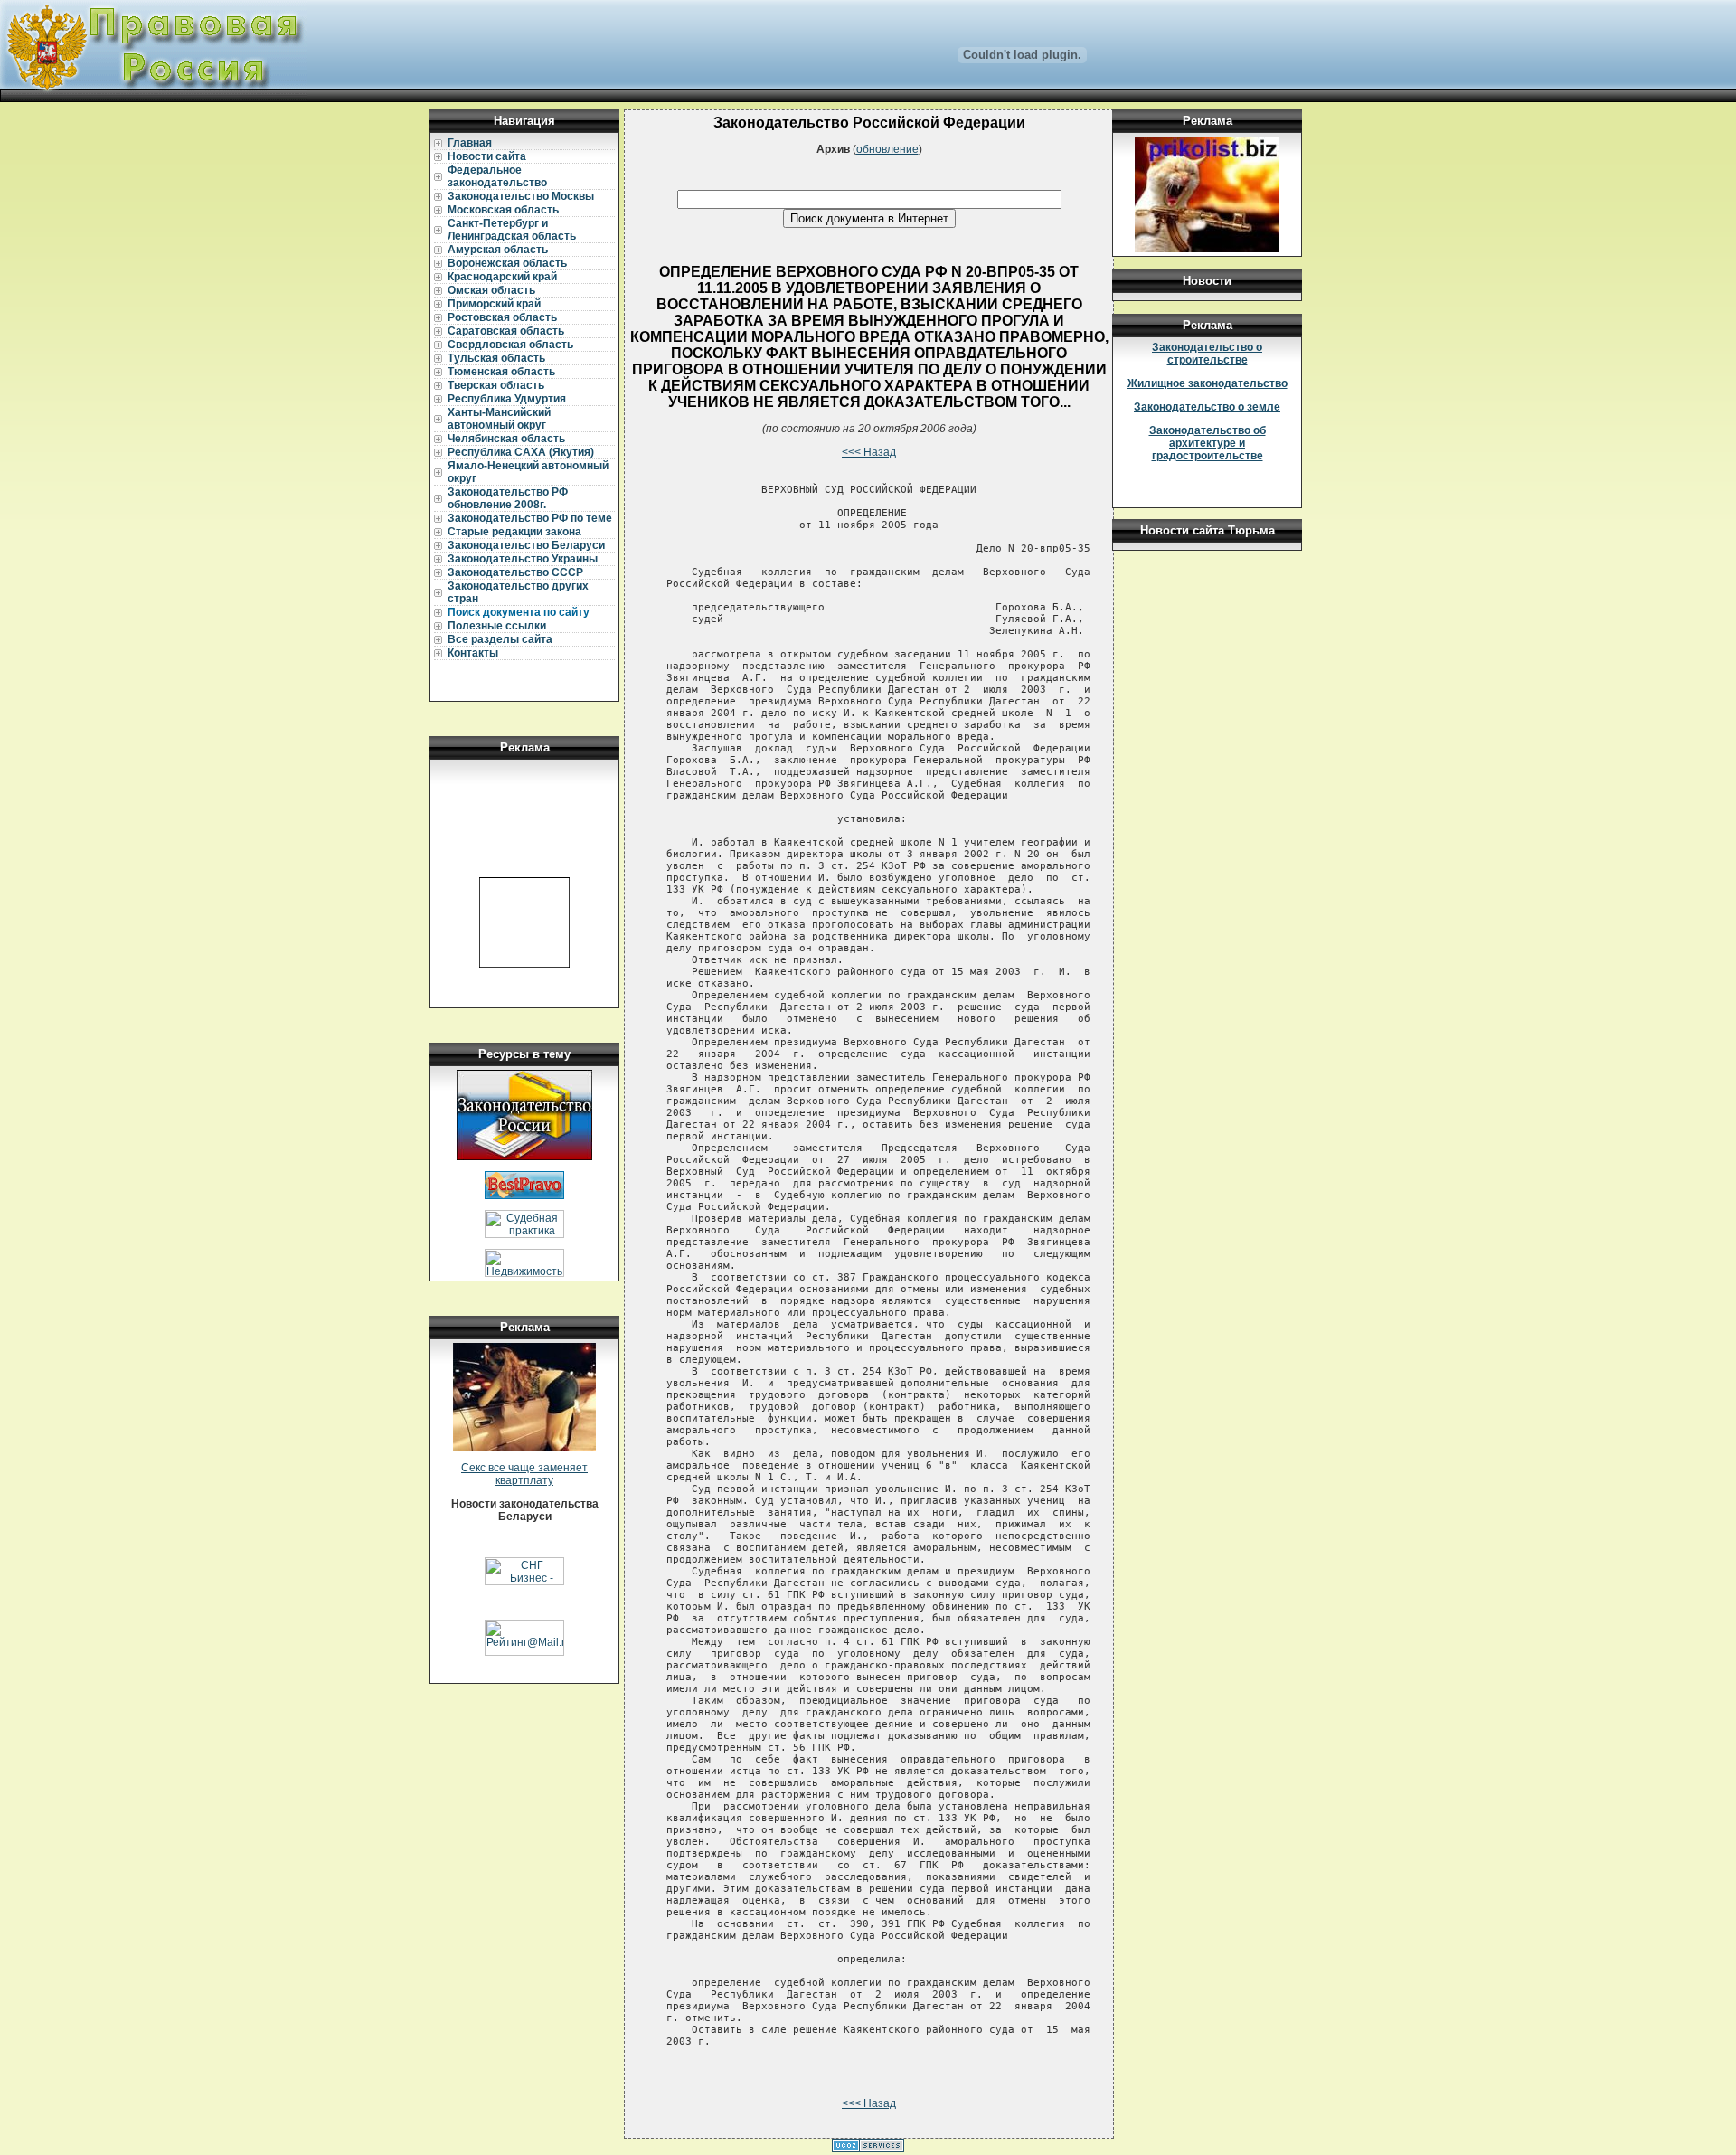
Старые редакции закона (514, 532)
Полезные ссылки (497, 626)
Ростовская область (502, 317)
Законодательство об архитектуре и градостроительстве (1208, 443)
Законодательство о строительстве (1207, 354)
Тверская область (496, 385)
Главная (470, 143)
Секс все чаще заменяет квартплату (524, 1474)
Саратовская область (506, 331)
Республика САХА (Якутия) (521, 452)
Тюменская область (501, 372)
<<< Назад (869, 452)
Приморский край (494, 304)
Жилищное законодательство (1208, 383)
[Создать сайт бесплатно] (868, 2149)
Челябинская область (506, 439)
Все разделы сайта (500, 639)
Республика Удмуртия (507, 399)
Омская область (491, 290)
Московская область (503, 210)
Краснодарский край (502, 277)
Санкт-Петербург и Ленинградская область (512, 230)
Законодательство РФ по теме (530, 518)
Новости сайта (487, 156)
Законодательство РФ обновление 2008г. (508, 498)
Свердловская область (510, 345)
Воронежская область (507, 263)
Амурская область (498, 250)
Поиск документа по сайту (519, 612)
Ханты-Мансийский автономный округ (499, 419)
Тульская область (496, 358)
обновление (887, 149)
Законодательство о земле (1207, 407)
